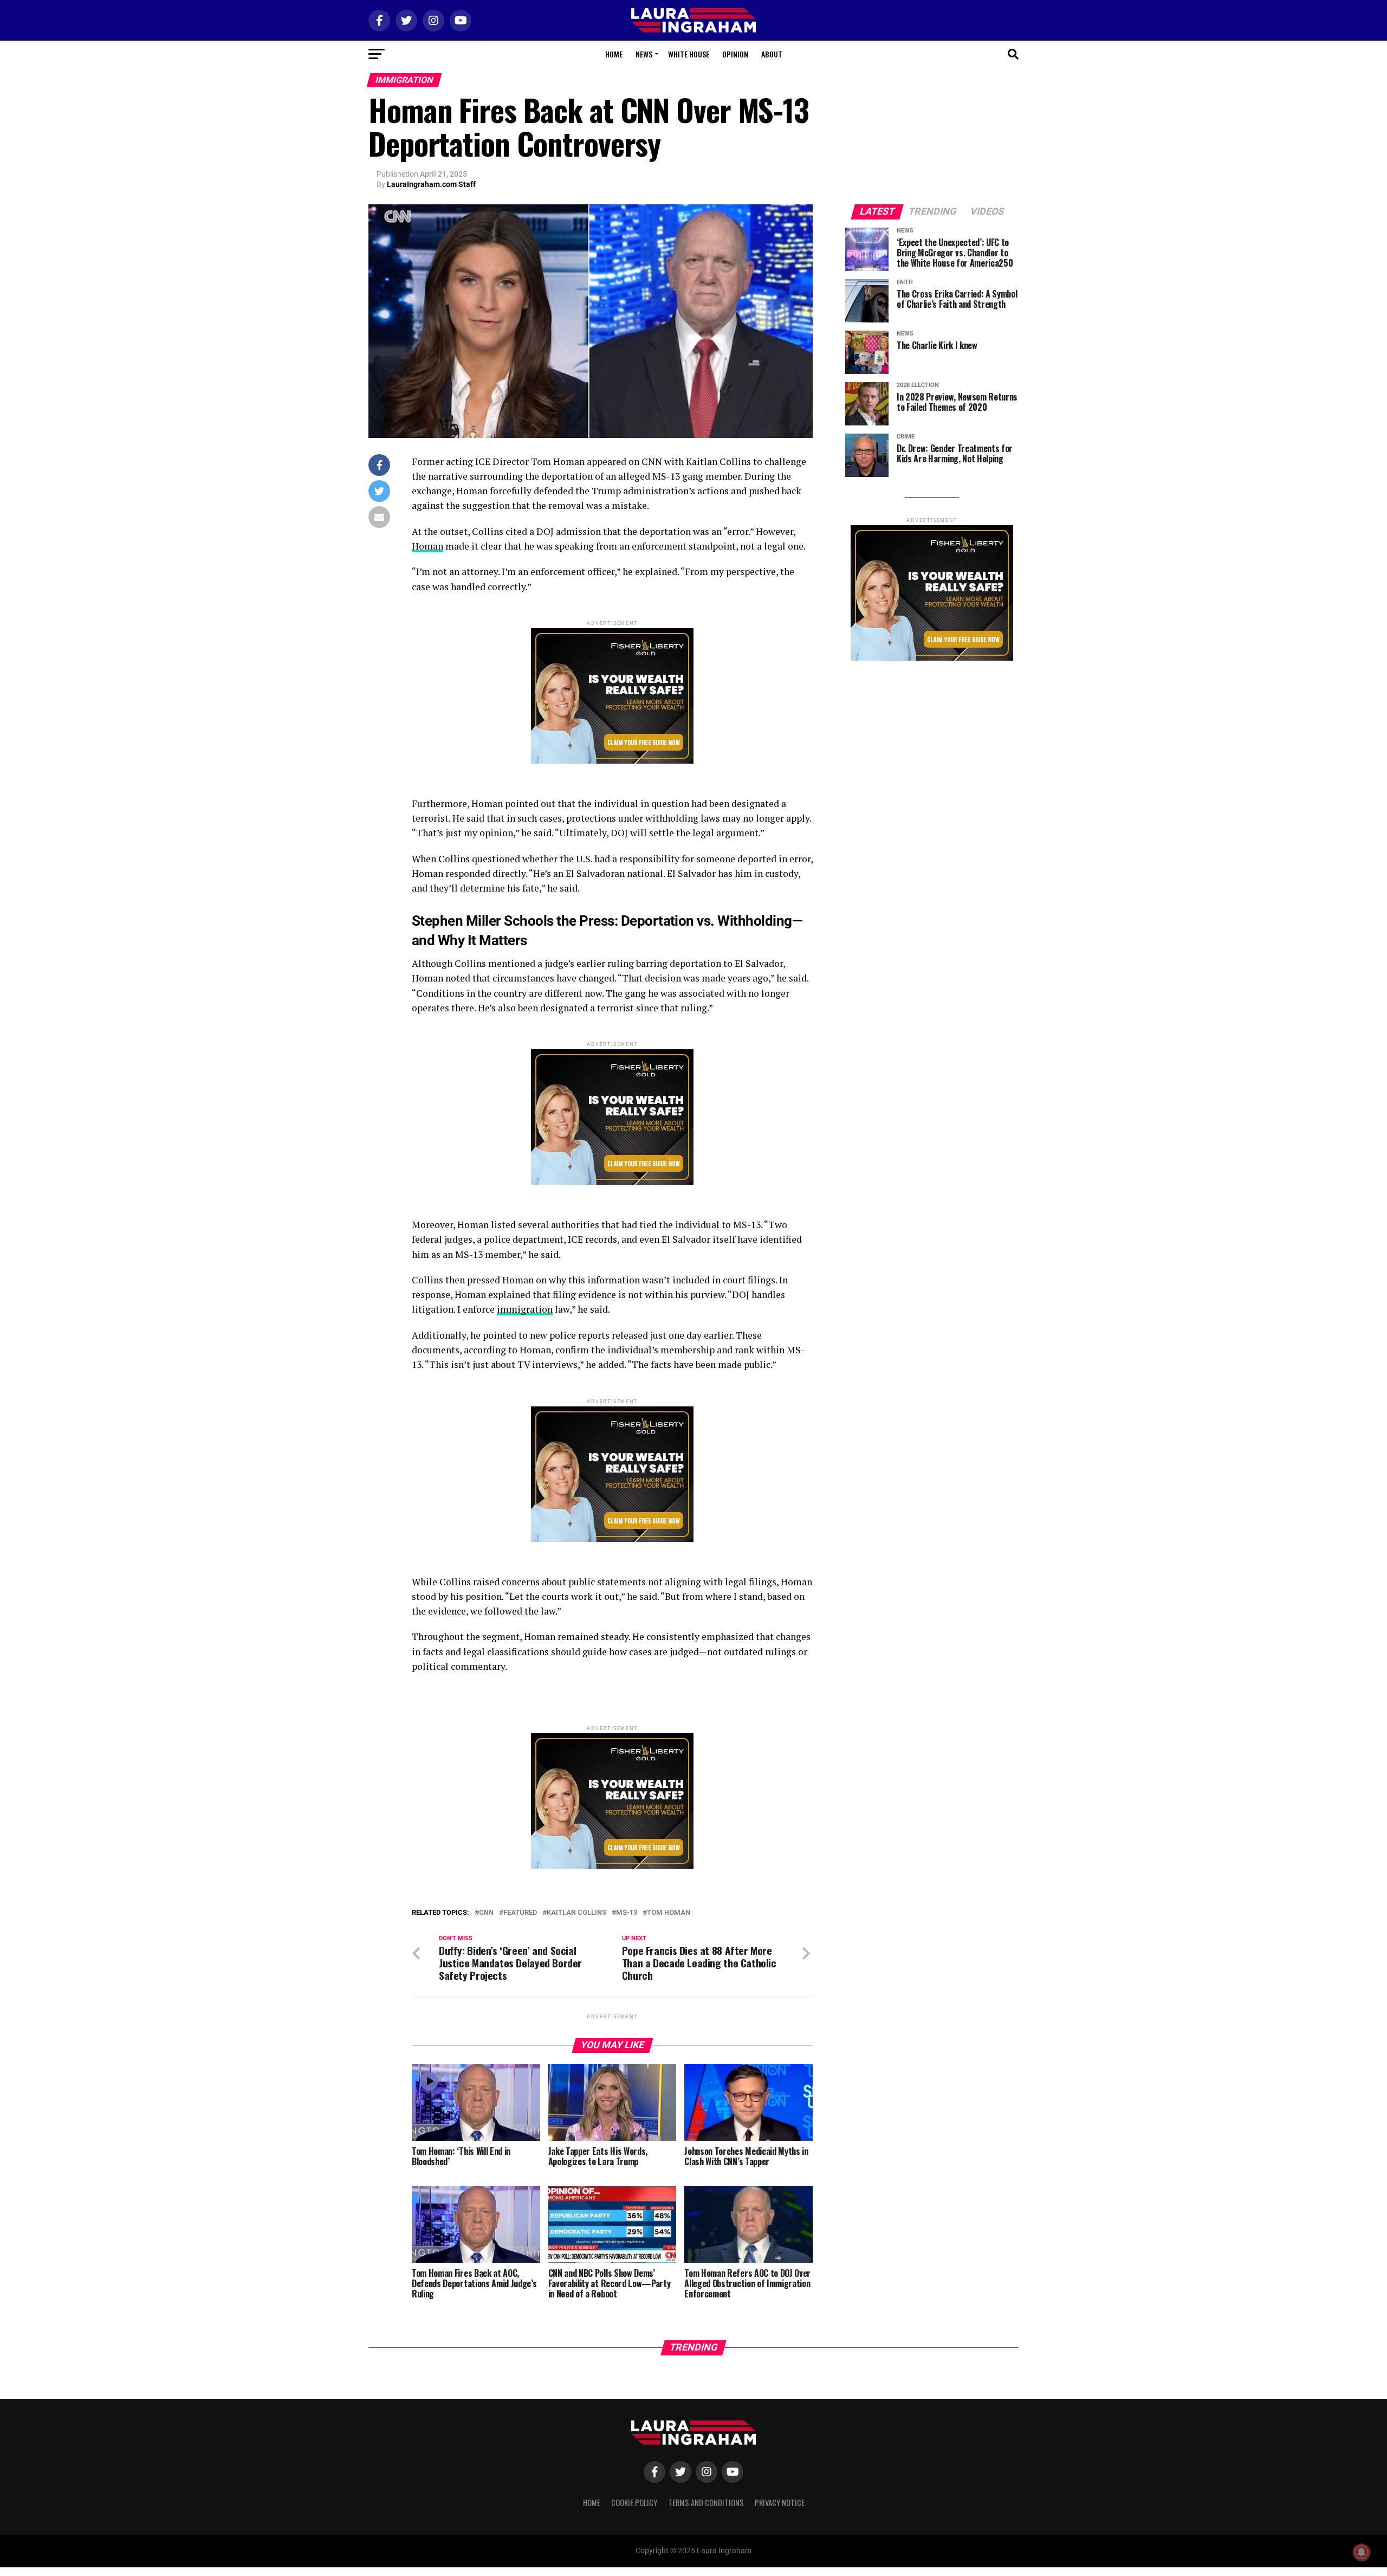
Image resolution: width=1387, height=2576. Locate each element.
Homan (427, 546)
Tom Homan (669, 1913)
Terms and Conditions (706, 2503)
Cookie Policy (634, 2503)
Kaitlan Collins (576, 1913)
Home (614, 54)
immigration (525, 1309)
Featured (520, 1913)
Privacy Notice (780, 2503)
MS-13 (627, 1913)
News (644, 54)
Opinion (735, 54)
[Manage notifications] (1362, 2552)
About (772, 54)
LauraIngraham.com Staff (431, 184)
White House (689, 54)
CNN (486, 1913)
